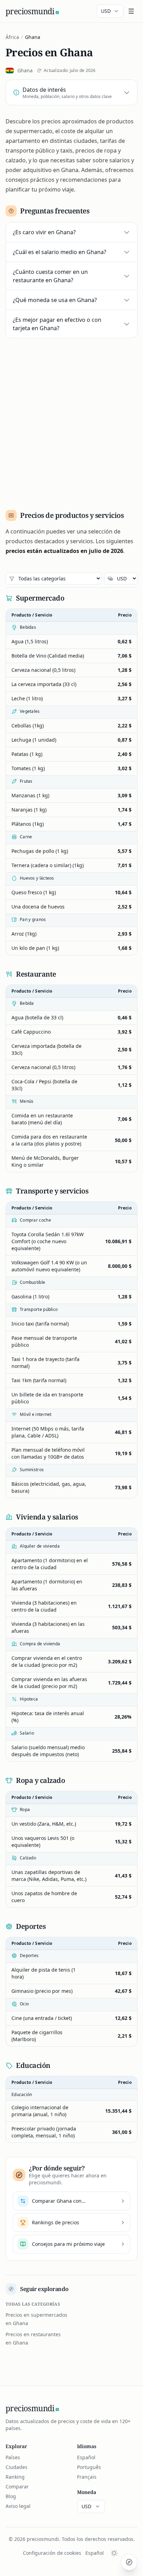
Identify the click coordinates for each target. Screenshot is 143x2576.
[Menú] (131, 11)
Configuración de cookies (52, 2553)
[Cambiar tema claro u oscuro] (114, 2553)
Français (87, 2477)
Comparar (17, 2487)
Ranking (15, 2477)
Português (89, 2467)
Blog (11, 2496)
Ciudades (16, 2467)
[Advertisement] (71, 421)
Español (86, 2457)
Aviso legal (18, 2506)
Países (13, 2457)
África (12, 37)
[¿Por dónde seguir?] (129, 2562)
